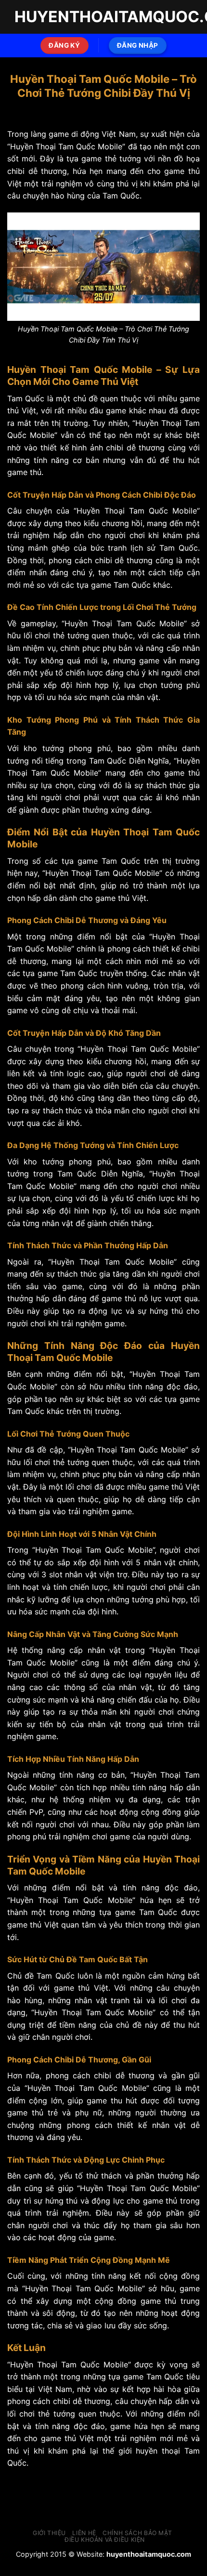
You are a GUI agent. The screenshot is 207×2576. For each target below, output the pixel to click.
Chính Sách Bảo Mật (137, 2533)
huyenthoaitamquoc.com (149, 2554)
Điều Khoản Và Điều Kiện (105, 2540)
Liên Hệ (84, 2533)
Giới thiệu (49, 2533)
